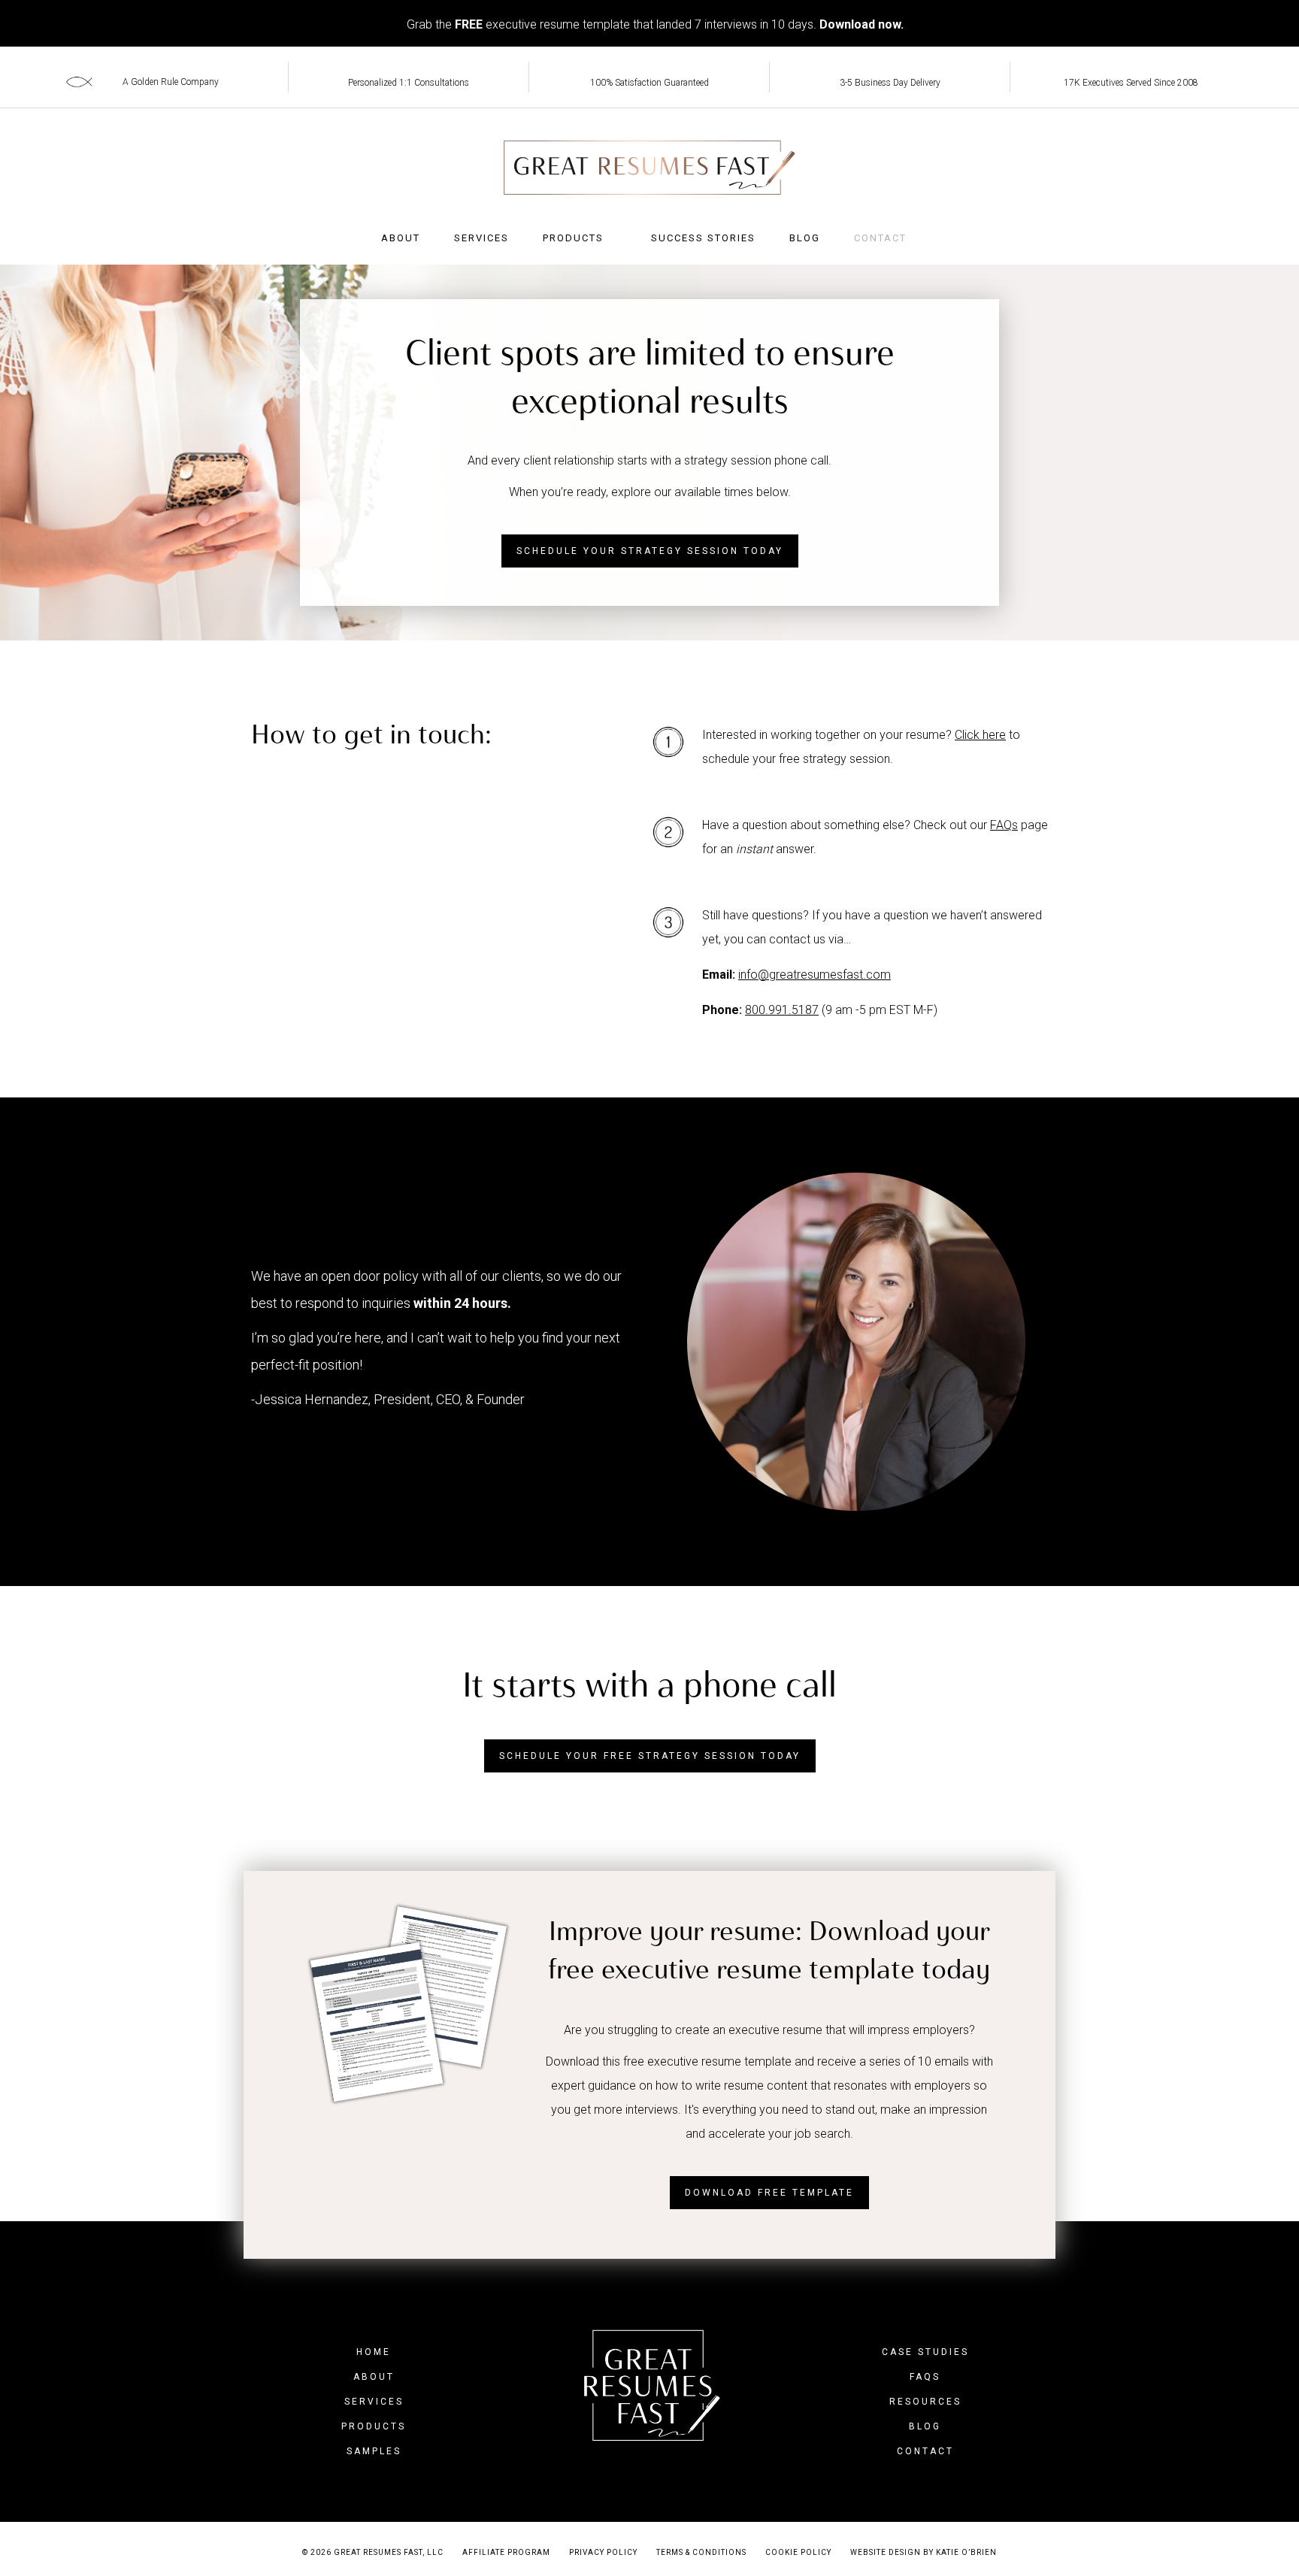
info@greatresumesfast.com (815, 975)
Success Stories (703, 238)
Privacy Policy (603, 2552)
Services (481, 238)
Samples (374, 2451)
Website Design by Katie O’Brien (924, 2552)
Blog (805, 238)
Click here (980, 735)
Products (573, 238)
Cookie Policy (798, 2552)
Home (374, 2352)
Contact (880, 238)
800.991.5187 (782, 1010)
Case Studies (925, 2352)
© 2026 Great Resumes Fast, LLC (373, 2552)
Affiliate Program (506, 2552)
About (401, 238)
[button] (650, 551)
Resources (925, 2402)
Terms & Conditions (701, 2552)
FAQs (1004, 825)
